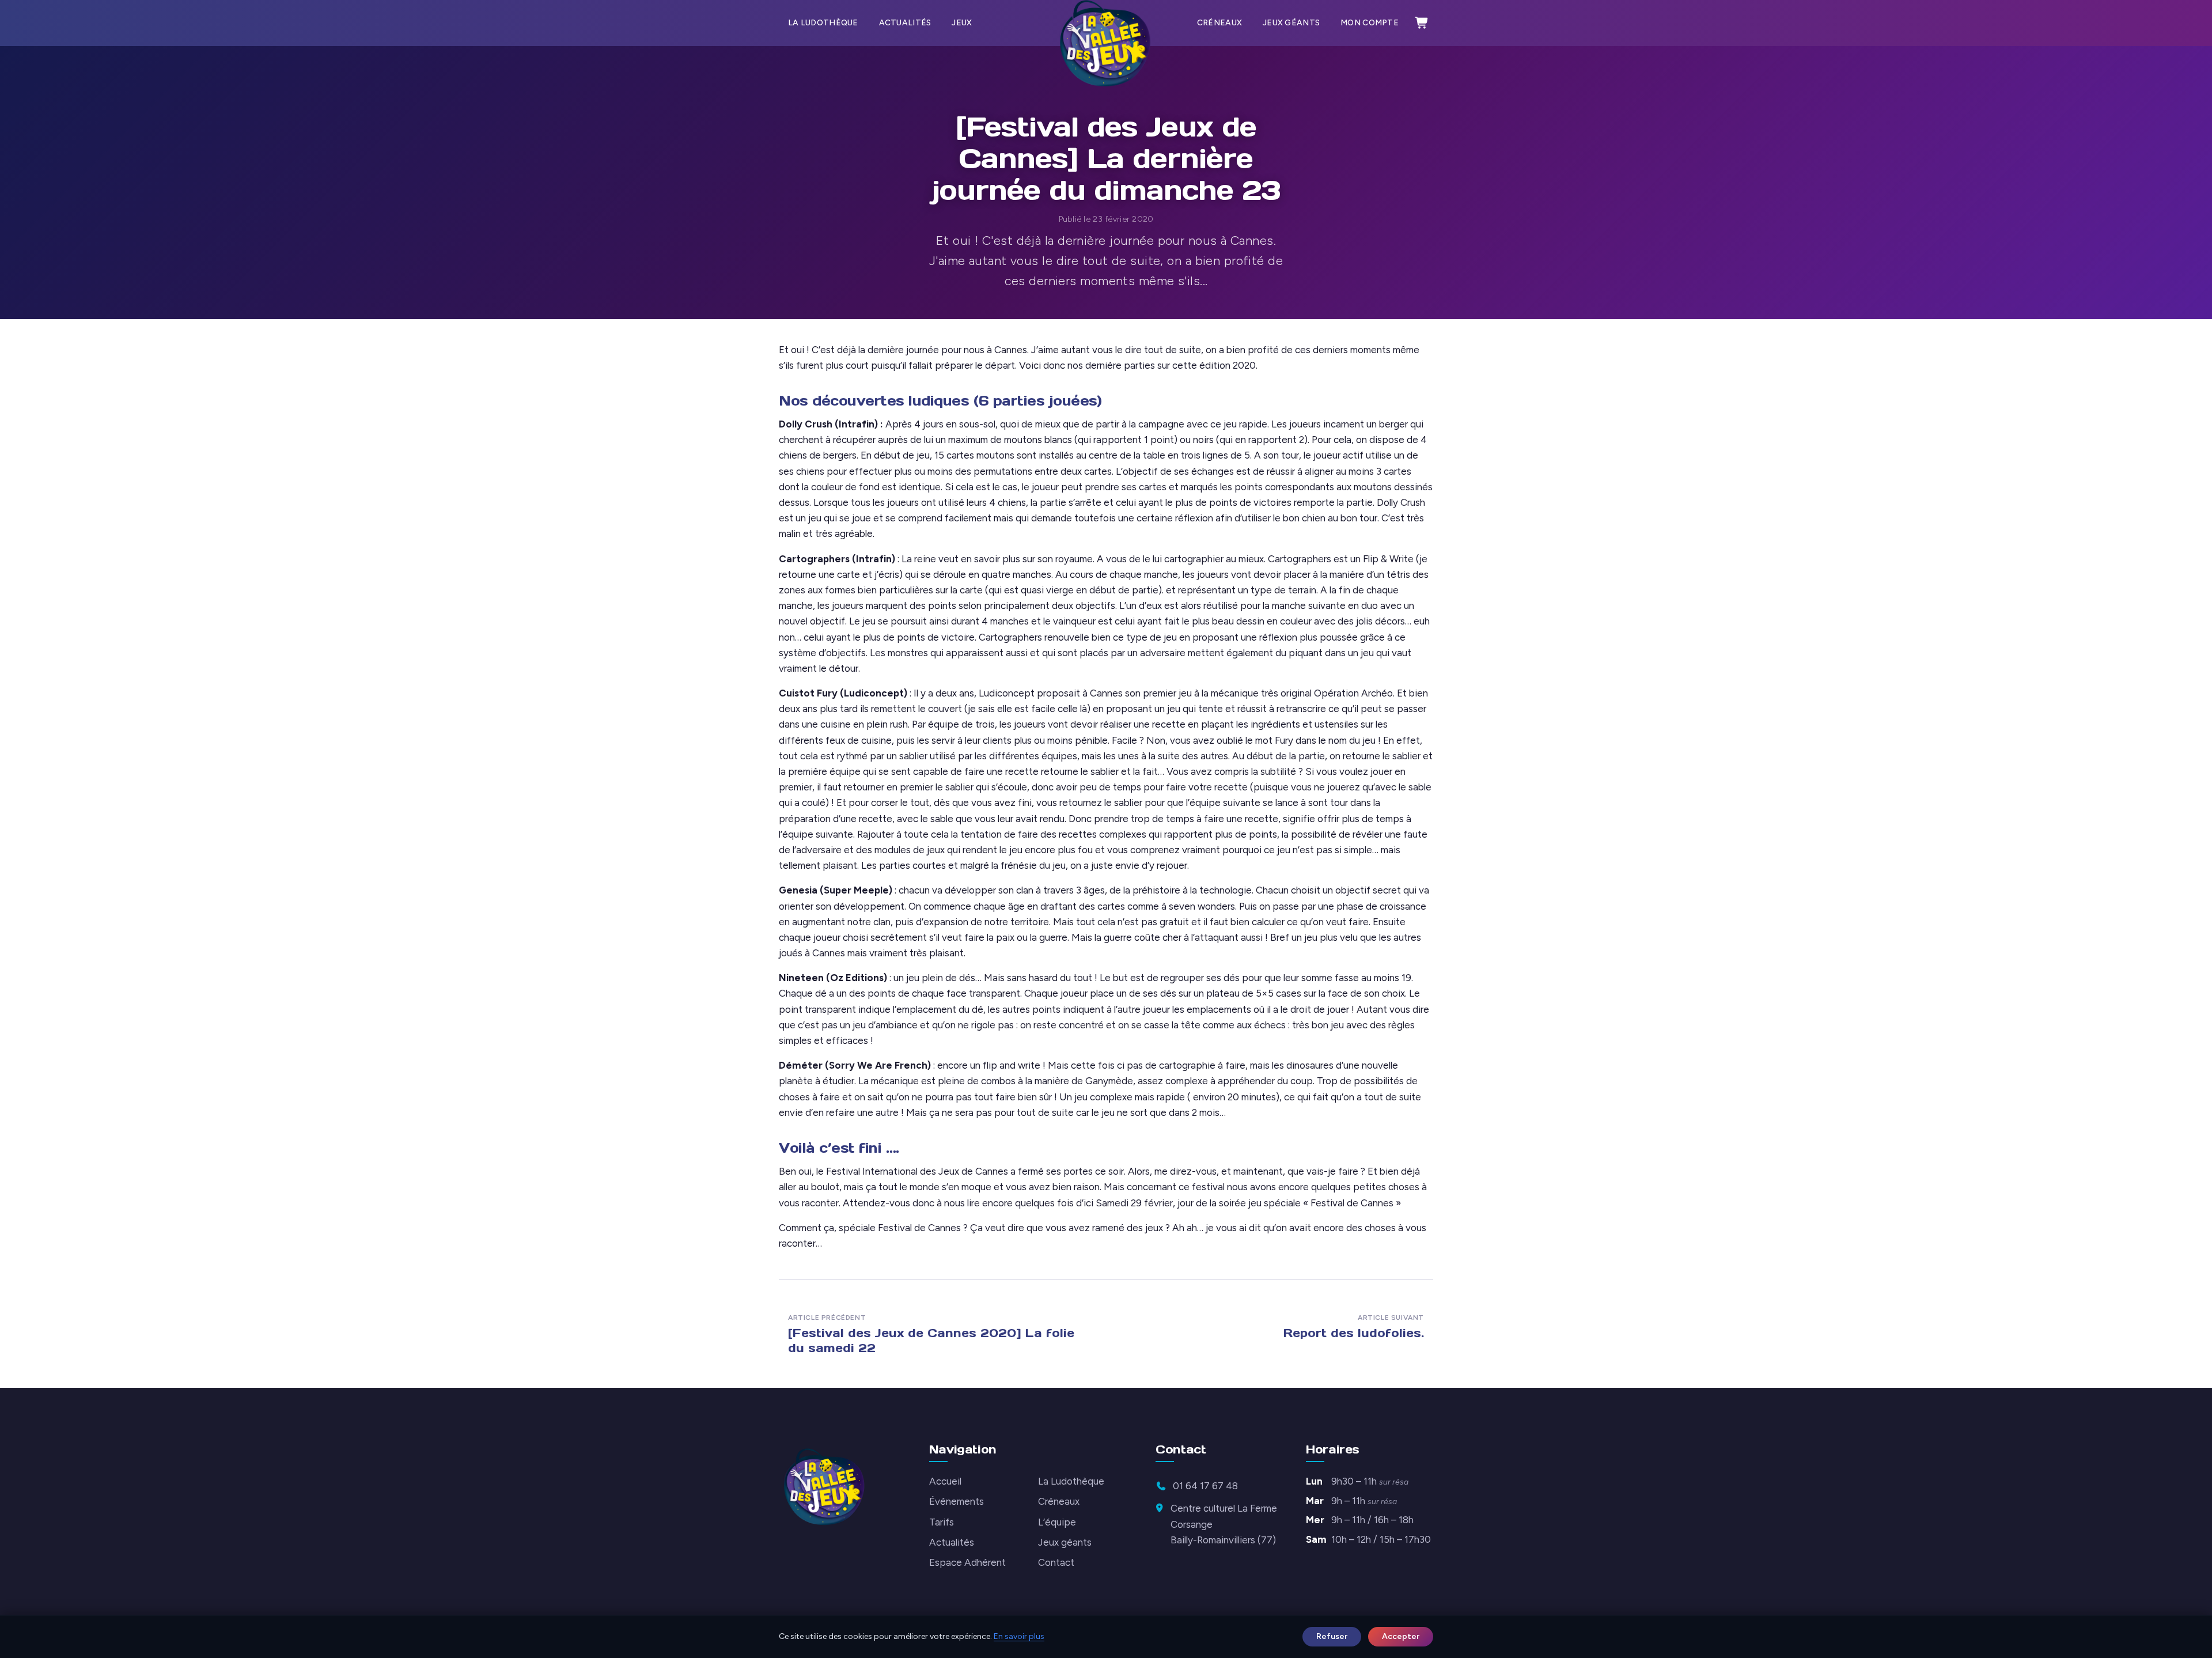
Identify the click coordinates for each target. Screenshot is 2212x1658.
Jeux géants (1291, 23)
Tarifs (942, 1522)
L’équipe (1057, 1522)
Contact (1056, 1562)
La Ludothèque (823, 23)
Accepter (1401, 1636)
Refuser (1332, 1636)
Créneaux (1219, 23)
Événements (957, 1501)
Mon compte (1370, 23)
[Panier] (1422, 23)
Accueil (945, 1481)
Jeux (962, 23)
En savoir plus (1019, 1636)
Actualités (905, 23)
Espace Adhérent (967, 1562)
